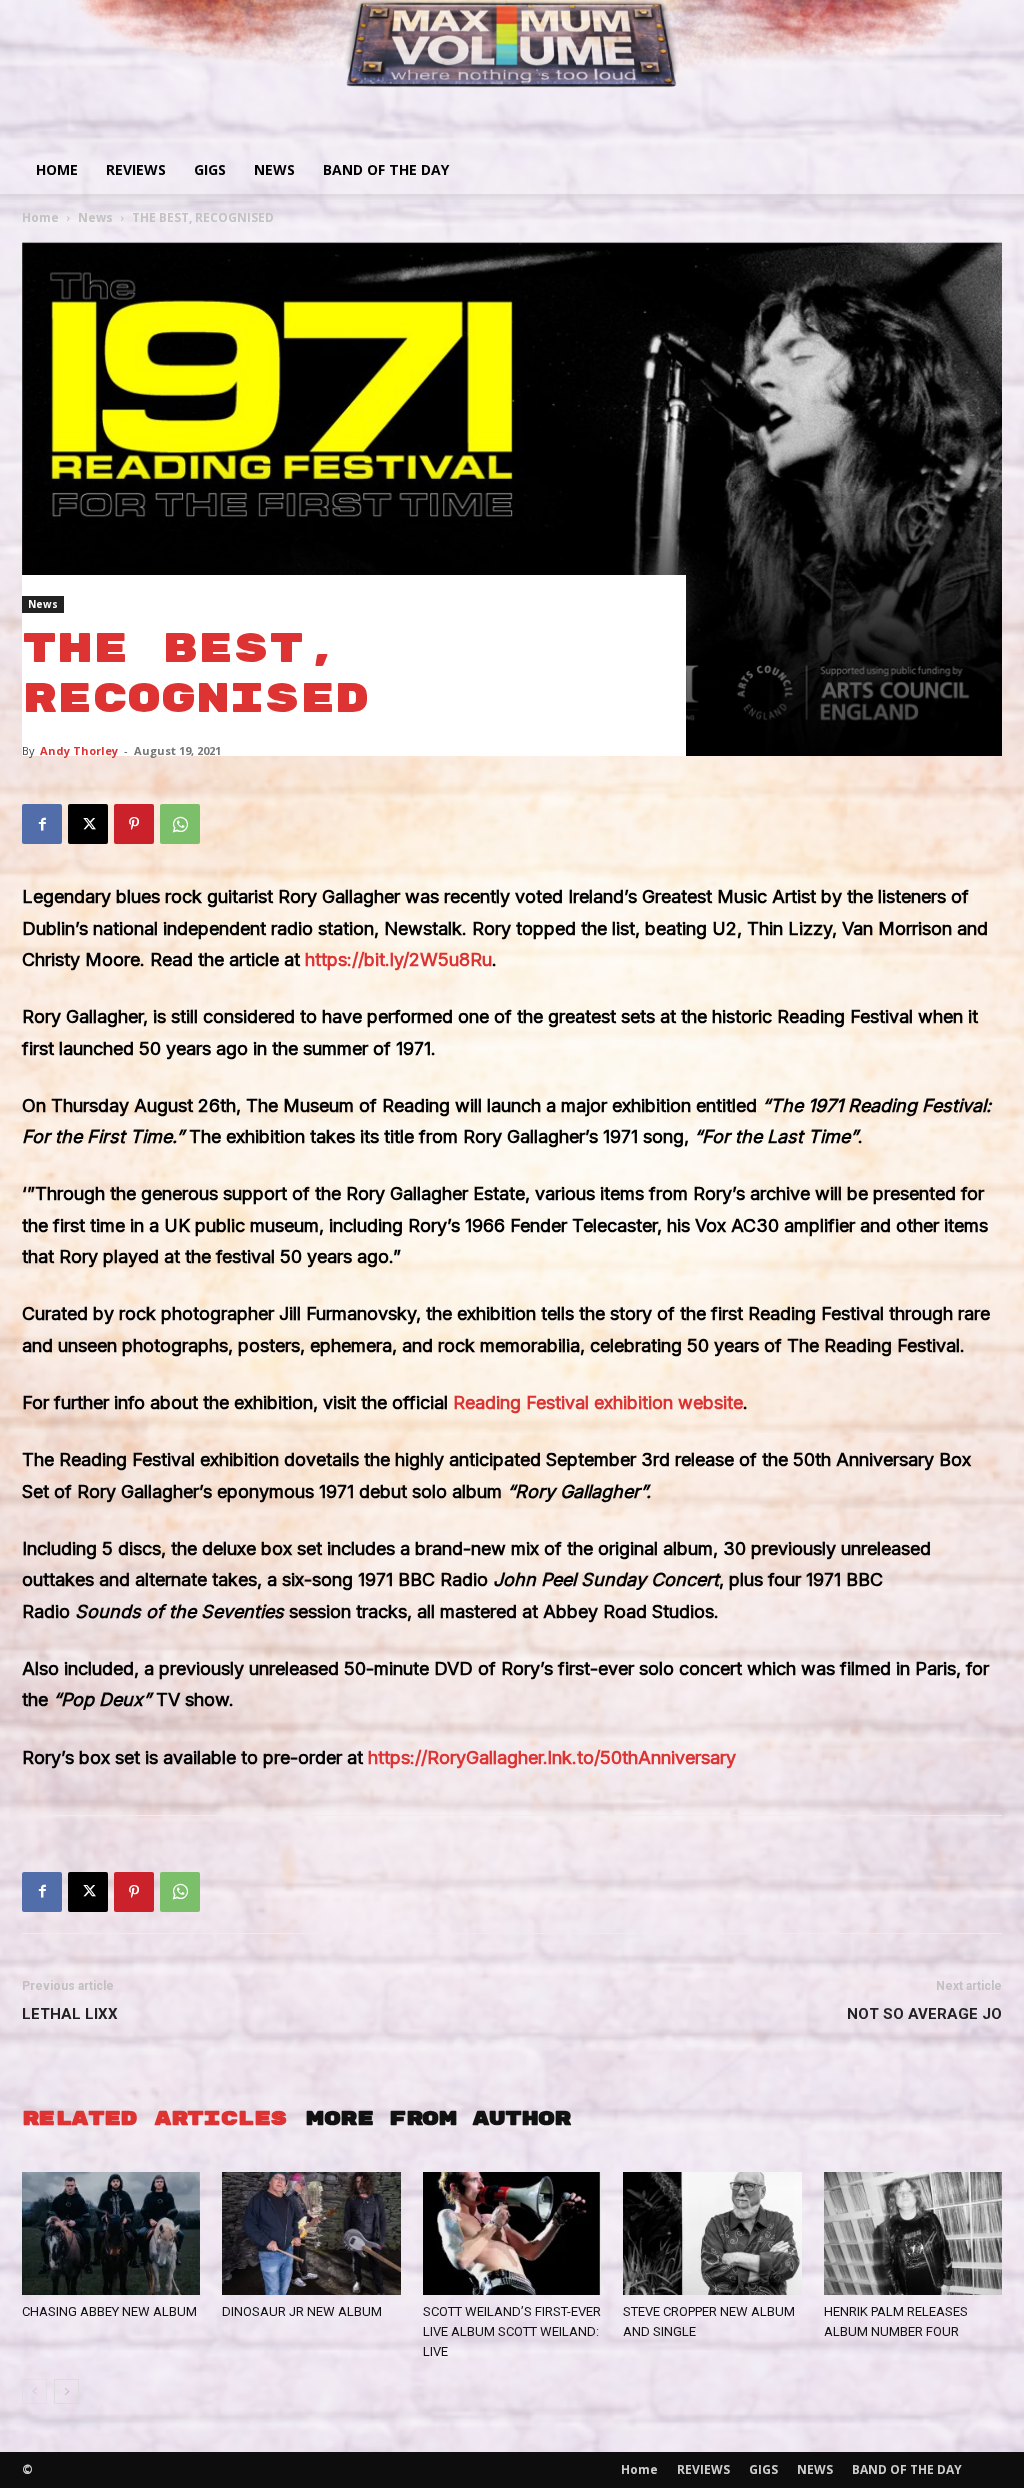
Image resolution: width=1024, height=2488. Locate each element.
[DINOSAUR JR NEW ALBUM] (311, 2233)
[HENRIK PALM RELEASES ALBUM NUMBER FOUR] (913, 2233)
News (95, 217)
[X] (88, 824)
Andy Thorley (79, 750)
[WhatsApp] (180, 824)
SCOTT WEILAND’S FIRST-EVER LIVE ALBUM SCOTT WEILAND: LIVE (512, 2331)
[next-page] (66, 2391)
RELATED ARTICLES (154, 2118)
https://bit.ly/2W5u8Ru (398, 959)
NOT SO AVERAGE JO (924, 2014)
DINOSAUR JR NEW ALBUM (302, 2311)
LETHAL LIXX (70, 2014)
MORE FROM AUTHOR (438, 2118)
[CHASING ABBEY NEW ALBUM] (111, 2233)
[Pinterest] (134, 824)
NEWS (274, 169)
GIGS (210, 169)
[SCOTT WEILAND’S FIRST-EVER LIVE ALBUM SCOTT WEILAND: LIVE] (512, 2233)
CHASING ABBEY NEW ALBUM (109, 2311)
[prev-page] (34, 2391)
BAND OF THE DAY (386, 169)
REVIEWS (136, 169)
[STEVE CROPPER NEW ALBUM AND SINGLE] (712, 2233)
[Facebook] (42, 824)
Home (57, 169)
